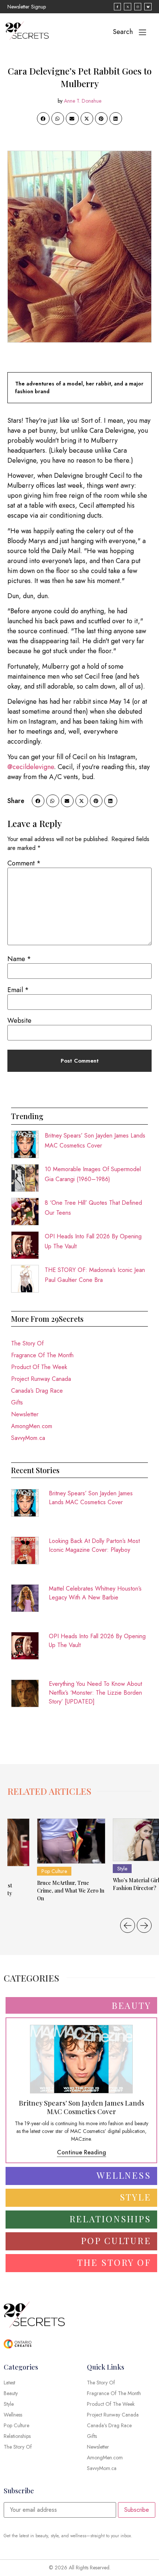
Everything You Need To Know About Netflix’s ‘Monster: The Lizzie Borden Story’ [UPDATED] (95, 1693)
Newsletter (25, 1414)
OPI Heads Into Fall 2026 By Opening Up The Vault (97, 1641)
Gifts (17, 1402)
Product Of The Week (39, 1367)
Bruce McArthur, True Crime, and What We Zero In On (71, 1891)
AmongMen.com (32, 1426)
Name (19, 959)
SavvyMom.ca (28, 1438)
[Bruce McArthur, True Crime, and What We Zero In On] (71, 1841)
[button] (43, 119)
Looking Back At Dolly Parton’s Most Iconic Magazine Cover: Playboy (94, 1545)
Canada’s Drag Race (37, 1391)
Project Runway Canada (41, 1379)
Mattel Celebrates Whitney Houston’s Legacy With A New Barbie (95, 1593)
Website (19, 1021)
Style (122, 1869)
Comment (24, 863)
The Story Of (27, 1343)
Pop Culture (54, 1871)
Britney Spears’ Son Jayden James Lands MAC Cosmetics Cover (91, 1498)
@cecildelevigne (31, 767)
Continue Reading (82, 2152)
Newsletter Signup (27, 7)
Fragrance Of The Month (42, 1355)
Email (18, 990)
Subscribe (137, 2510)
